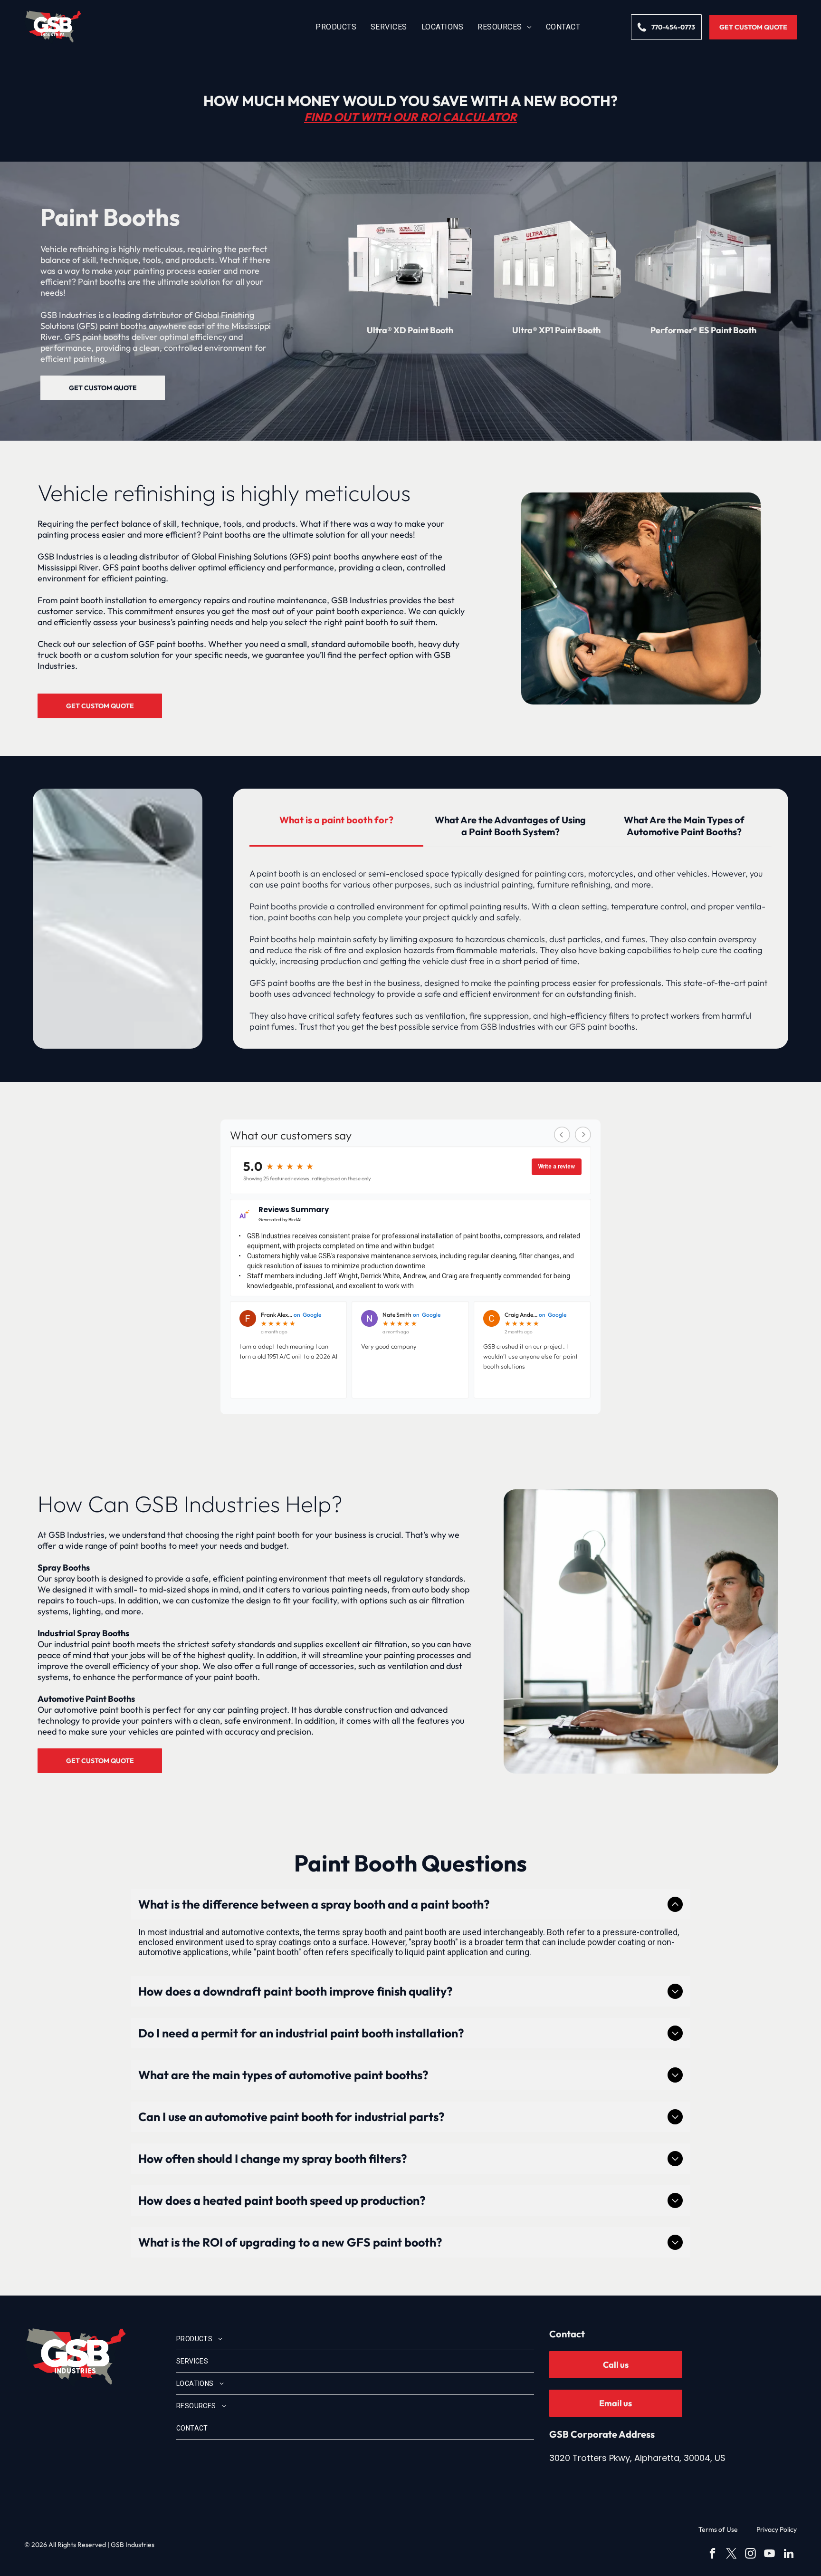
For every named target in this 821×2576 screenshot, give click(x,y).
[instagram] (750, 2555)
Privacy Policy (777, 2529)
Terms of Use (718, 2529)
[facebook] (712, 2555)
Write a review (557, 1167)
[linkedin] (788, 2555)
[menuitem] (336, 27)
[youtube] (769, 2555)
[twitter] (731, 2555)
